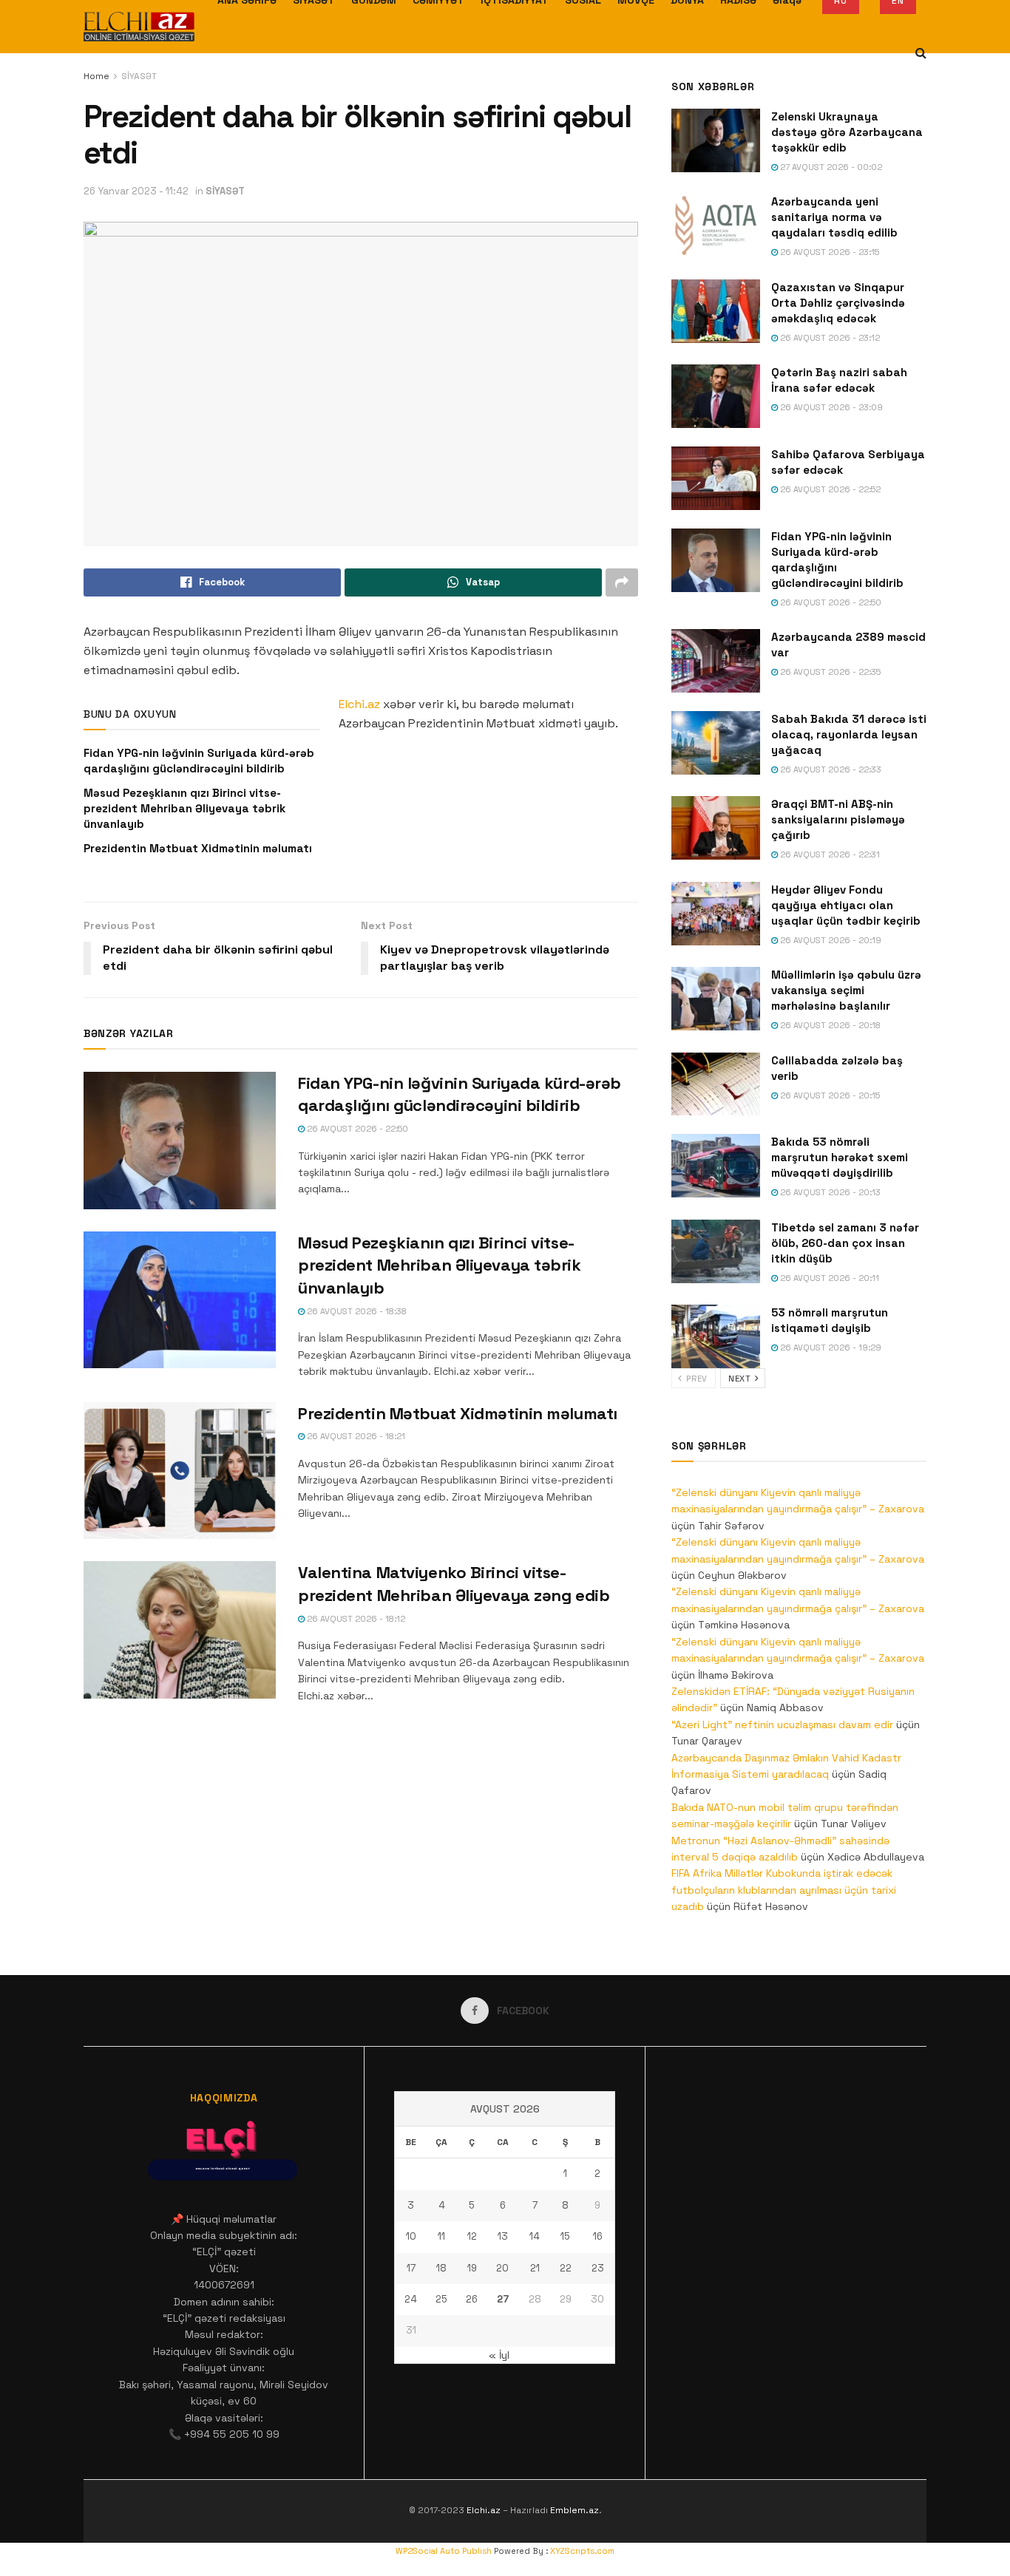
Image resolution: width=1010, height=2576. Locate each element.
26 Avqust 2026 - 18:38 (356, 1311)
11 (441, 2236)
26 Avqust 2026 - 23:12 (829, 338)
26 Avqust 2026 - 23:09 (830, 407)
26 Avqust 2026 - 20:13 (829, 1192)
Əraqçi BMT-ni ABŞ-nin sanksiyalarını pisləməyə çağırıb (838, 819)
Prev (696, 1379)
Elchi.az (359, 704)
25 (441, 2299)
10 (411, 2236)
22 (566, 2268)
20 (502, 2268)
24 (411, 2299)
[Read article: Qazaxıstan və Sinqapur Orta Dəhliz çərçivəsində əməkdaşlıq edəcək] (716, 311)
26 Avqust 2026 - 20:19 (830, 940)
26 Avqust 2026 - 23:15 (828, 252)
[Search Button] (921, 53)
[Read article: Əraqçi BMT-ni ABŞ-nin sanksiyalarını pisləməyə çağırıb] (716, 828)
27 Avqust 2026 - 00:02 (830, 167)
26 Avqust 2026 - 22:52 (829, 489)
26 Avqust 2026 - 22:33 (830, 769)
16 (598, 2236)
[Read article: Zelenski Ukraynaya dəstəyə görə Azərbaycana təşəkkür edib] (716, 140)
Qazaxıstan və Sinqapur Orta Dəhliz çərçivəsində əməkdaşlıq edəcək (838, 303)
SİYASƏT (139, 76)
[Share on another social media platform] (622, 582)
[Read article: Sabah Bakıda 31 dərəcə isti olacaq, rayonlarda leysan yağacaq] (716, 743)
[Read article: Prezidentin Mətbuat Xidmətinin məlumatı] (180, 1471)
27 (503, 2299)
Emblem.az (575, 2510)
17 (411, 2268)
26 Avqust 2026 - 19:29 (830, 1348)
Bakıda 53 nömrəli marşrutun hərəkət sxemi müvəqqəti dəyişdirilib (840, 1157)
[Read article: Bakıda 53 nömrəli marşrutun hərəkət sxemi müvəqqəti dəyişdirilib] (716, 1166)
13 (503, 2236)
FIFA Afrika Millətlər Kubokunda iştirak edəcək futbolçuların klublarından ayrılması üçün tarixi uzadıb (784, 1890)
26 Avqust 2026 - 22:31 (829, 854)
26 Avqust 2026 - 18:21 (355, 1436)
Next (741, 1379)
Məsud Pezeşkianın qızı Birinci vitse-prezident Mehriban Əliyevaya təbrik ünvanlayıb (184, 808)
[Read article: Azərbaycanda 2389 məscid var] (716, 661)
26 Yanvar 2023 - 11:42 (136, 191)
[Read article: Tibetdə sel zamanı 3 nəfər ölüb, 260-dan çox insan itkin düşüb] (716, 1251)
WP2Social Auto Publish (444, 2551)
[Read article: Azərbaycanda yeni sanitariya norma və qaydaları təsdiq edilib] (716, 225)
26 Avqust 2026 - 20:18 (829, 1025)
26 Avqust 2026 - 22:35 (829, 672)
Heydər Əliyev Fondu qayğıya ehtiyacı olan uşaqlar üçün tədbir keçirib (846, 905)
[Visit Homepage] (139, 27)
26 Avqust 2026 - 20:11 (828, 1278)
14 (535, 2236)
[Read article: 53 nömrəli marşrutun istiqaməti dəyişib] (716, 1336)
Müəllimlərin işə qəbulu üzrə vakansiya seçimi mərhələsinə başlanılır (846, 990)
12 (472, 2236)
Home (96, 76)
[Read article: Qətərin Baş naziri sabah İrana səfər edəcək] (716, 396)
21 (535, 2268)
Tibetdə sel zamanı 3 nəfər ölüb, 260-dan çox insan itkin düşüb (845, 1243)
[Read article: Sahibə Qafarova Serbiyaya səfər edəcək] (716, 478)
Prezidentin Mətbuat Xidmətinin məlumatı (198, 848)
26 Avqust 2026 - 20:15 (829, 1095)
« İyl (499, 2355)
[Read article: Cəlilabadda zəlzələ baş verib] (716, 1084)
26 (472, 2299)
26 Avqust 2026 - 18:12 (355, 1619)
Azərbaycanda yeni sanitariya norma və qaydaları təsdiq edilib (834, 217)
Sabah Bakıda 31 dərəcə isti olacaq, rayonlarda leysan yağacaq (849, 734)
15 (565, 2236)
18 (441, 2268)
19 (472, 2268)
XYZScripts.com (582, 2551)
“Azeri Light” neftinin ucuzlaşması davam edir (782, 1724)
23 (598, 2268)
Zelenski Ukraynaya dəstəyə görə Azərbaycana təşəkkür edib (847, 132)
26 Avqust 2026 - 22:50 (356, 1129)
